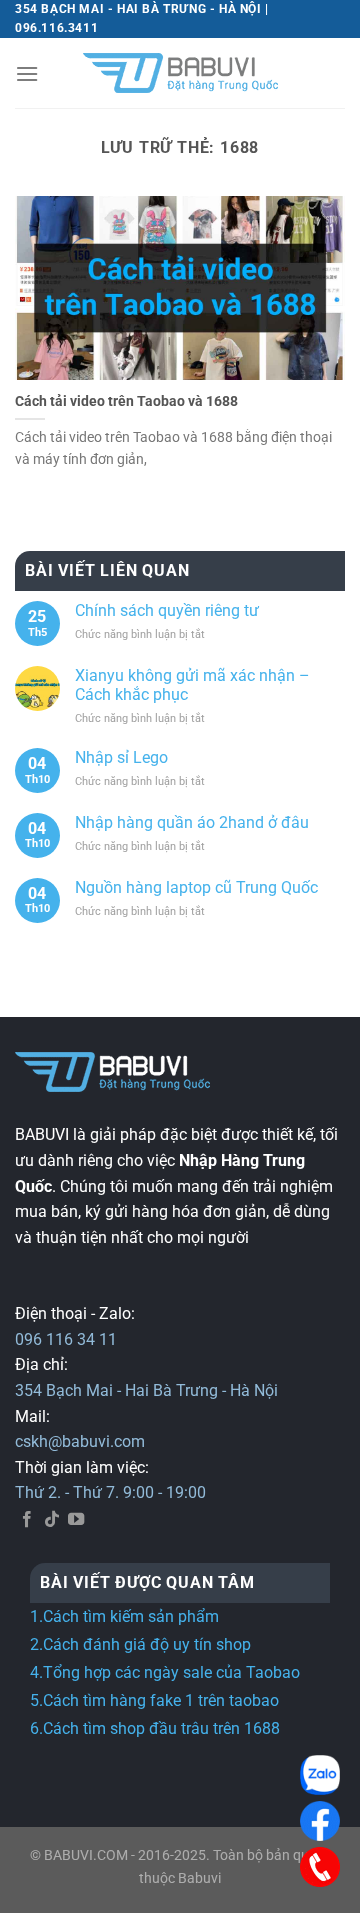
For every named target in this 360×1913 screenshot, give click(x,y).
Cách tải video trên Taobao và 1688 (126, 401)
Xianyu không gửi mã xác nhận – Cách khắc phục (192, 685)
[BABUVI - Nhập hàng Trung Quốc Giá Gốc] (180, 73)
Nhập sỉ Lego (121, 757)
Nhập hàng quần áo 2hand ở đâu (192, 822)
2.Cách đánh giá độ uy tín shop (140, 1644)
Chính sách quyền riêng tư (167, 610)
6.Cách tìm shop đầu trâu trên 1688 (155, 1728)
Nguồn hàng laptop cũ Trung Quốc (196, 887)
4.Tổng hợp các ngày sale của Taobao (165, 1672)
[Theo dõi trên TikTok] (52, 1520)
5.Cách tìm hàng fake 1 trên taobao (154, 1700)
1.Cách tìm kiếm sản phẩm (124, 1616)
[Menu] (27, 73)
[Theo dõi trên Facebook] (27, 1520)
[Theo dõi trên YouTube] (76, 1520)
